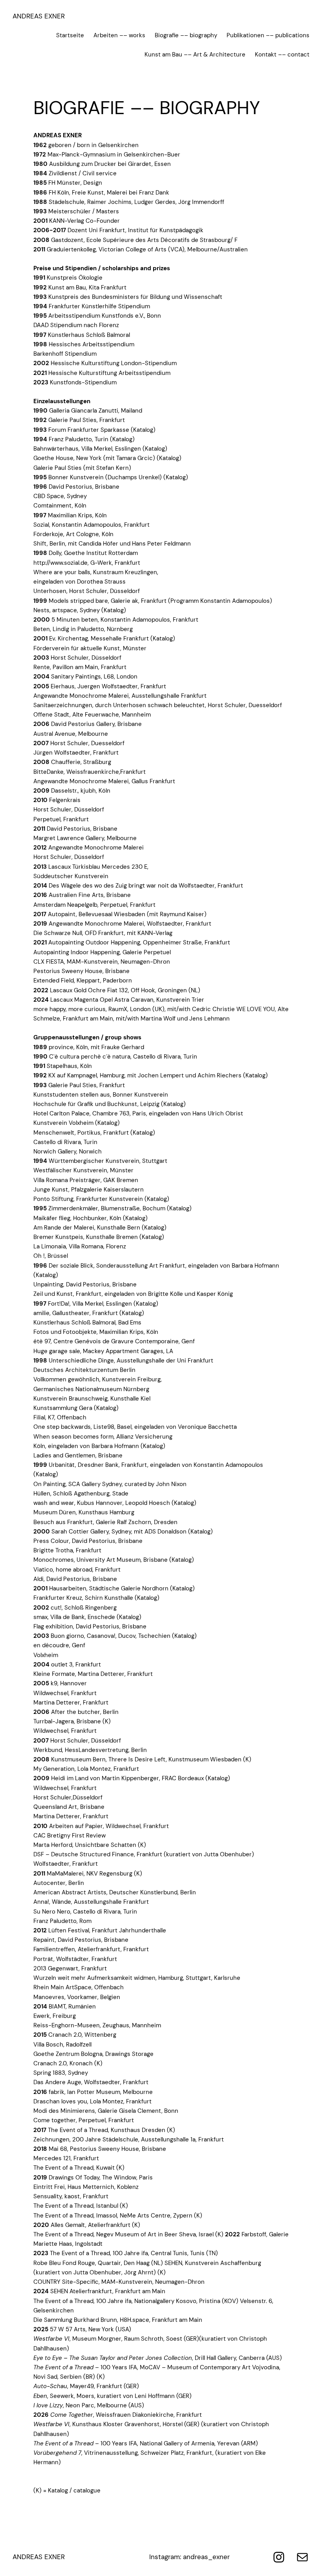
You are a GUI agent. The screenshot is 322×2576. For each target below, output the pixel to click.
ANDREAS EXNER (39, 16)
